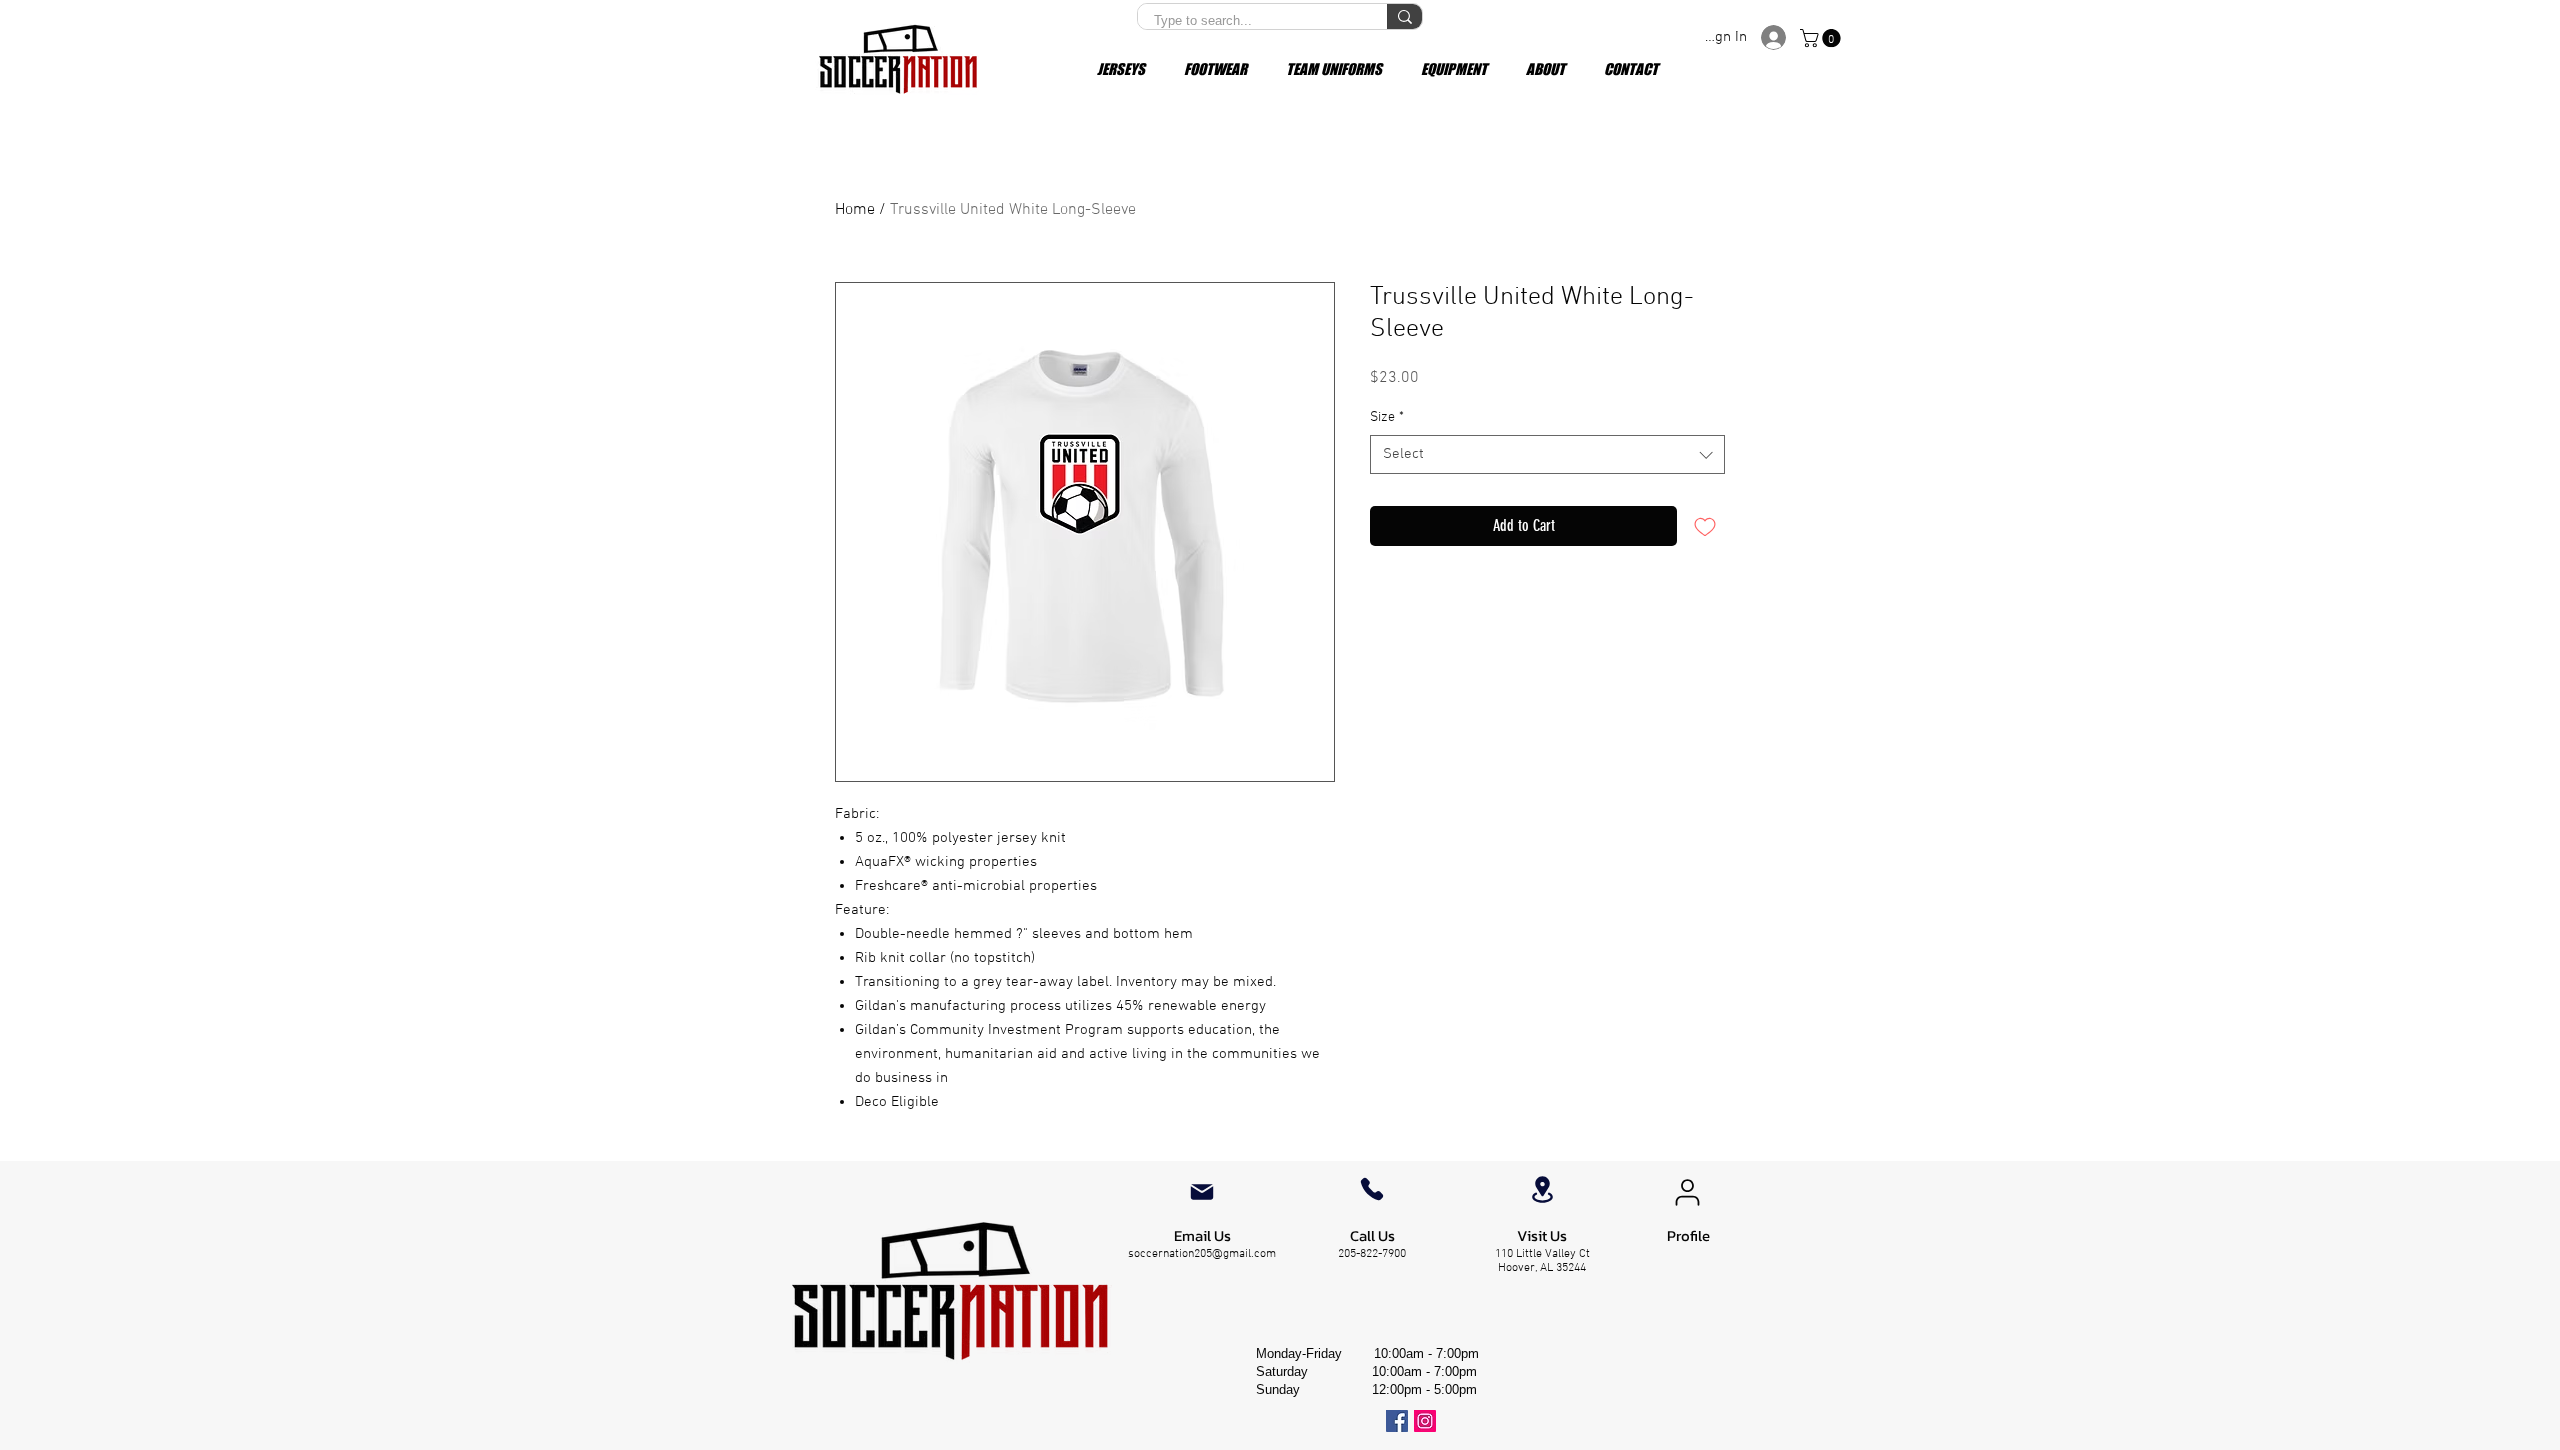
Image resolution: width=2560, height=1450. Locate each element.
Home (855, 210)
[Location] (1542, 1189)
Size (1387, 417)
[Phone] (1372, 1189)
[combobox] (1547, 454)
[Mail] (1202, 1192)
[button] (1822, 38)
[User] (1687, 1192)
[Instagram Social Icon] (1425, 1421)
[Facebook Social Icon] (1397, 1421)
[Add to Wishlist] (1705, 526)
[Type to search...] (1404, 16)
